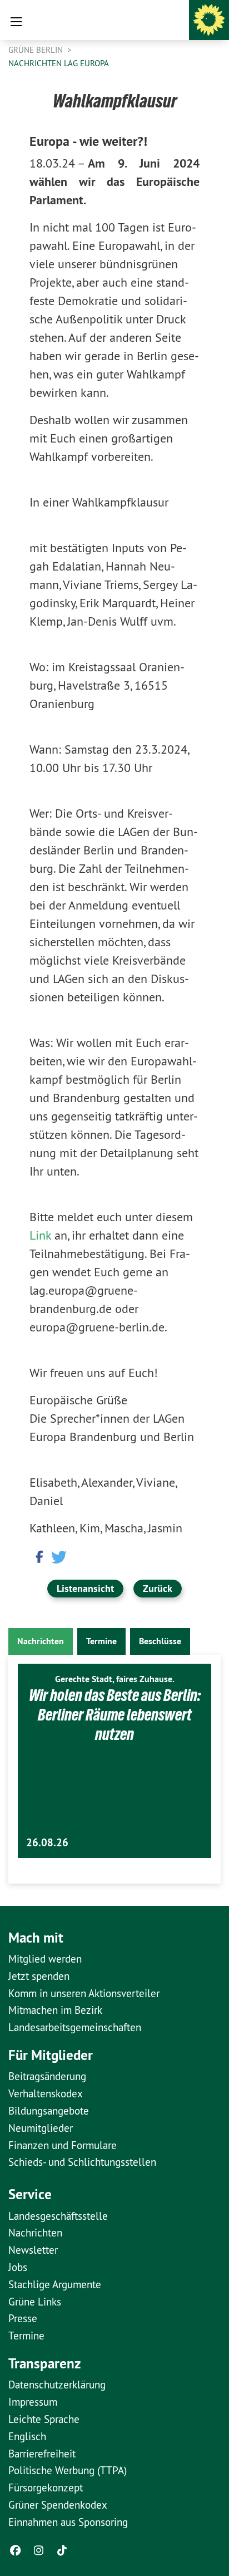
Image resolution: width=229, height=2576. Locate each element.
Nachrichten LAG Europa (59, 63)
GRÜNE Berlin (37, 50)
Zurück (158, 1588)
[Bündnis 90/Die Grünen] (209, 20)
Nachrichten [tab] (41, 1641)
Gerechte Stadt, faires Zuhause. (115, 1679)
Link (42, 1235)
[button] (38, 1556)
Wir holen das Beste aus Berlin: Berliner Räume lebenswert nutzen (115, 1715)
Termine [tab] (101, 1641)
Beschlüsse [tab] (160, 1641)
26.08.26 (47, 1843)
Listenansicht (85, 1588)
